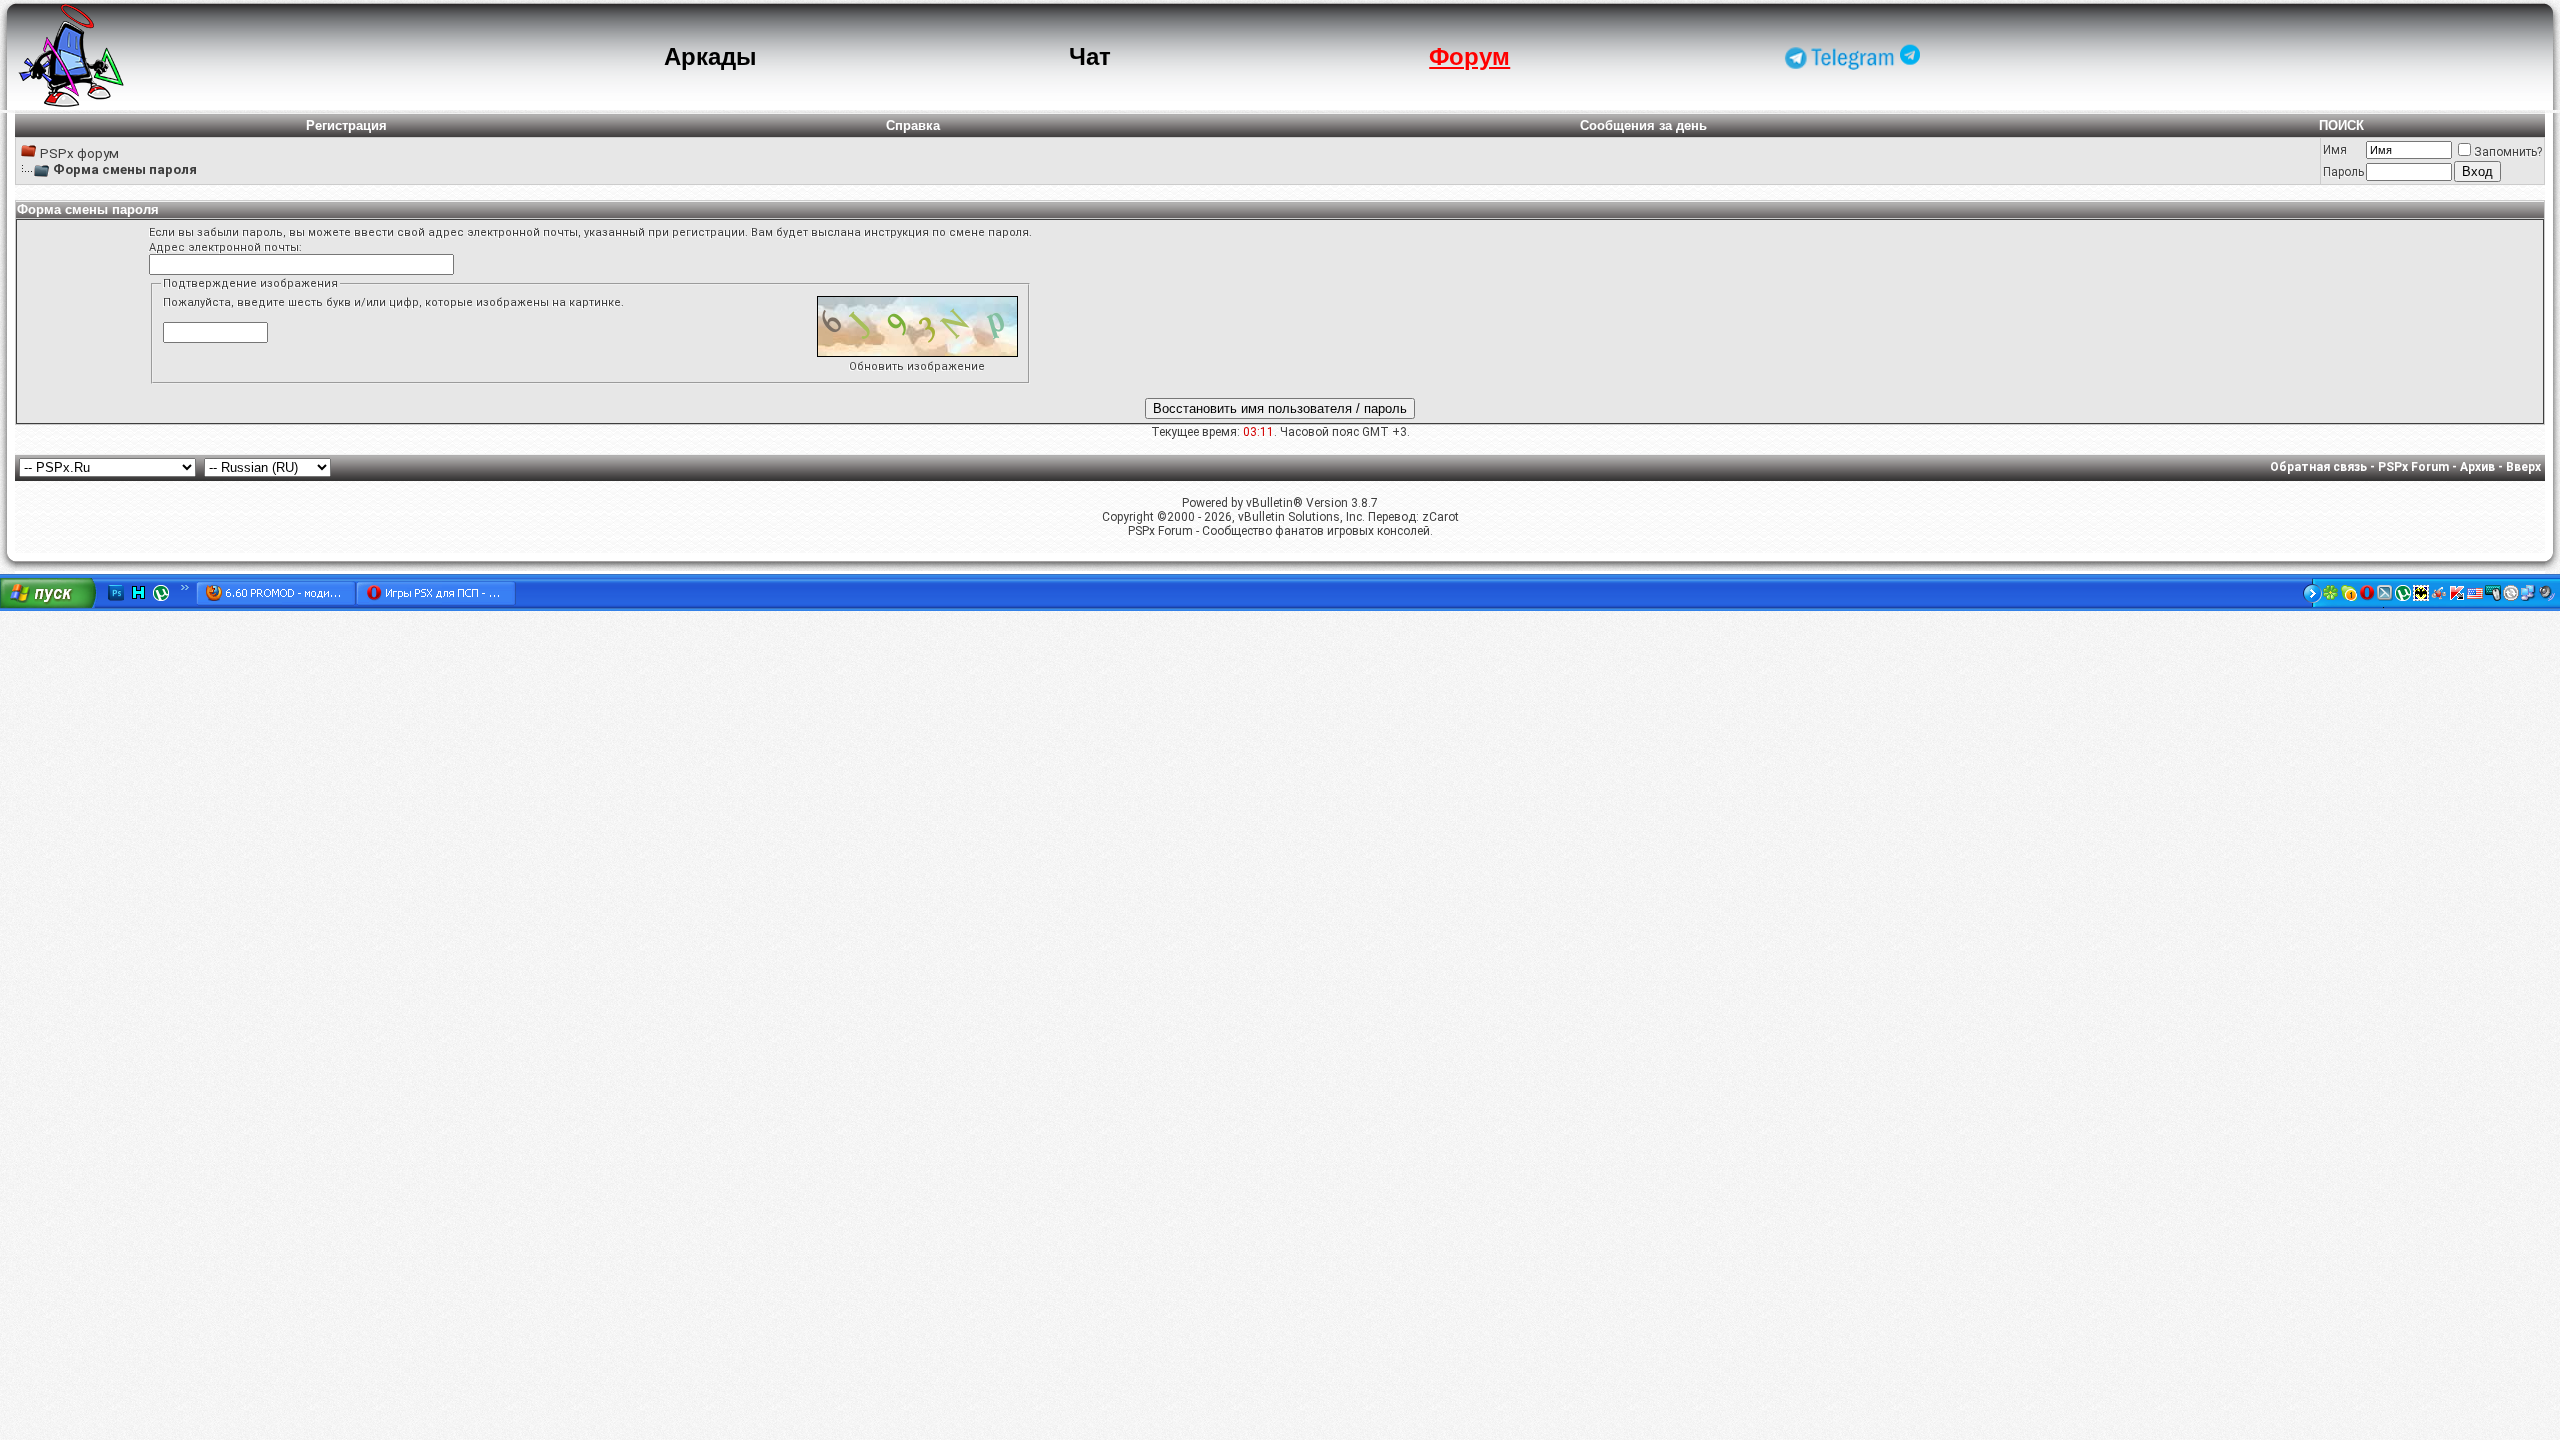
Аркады (710, 56)
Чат (1090, 56)
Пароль (2343, 172)
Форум (1469, 56)
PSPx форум (79, 153)
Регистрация (346, 125)
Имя (2335, 150)
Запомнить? (2508, 152)
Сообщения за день (1643, 125)
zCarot (1440, 517)
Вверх (2523, 467)
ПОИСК (2341, 125)
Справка (913, 125)
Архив (2477, 467)
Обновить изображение (917, 366)
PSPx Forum (2413, 467)
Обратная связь (2318, 467)
